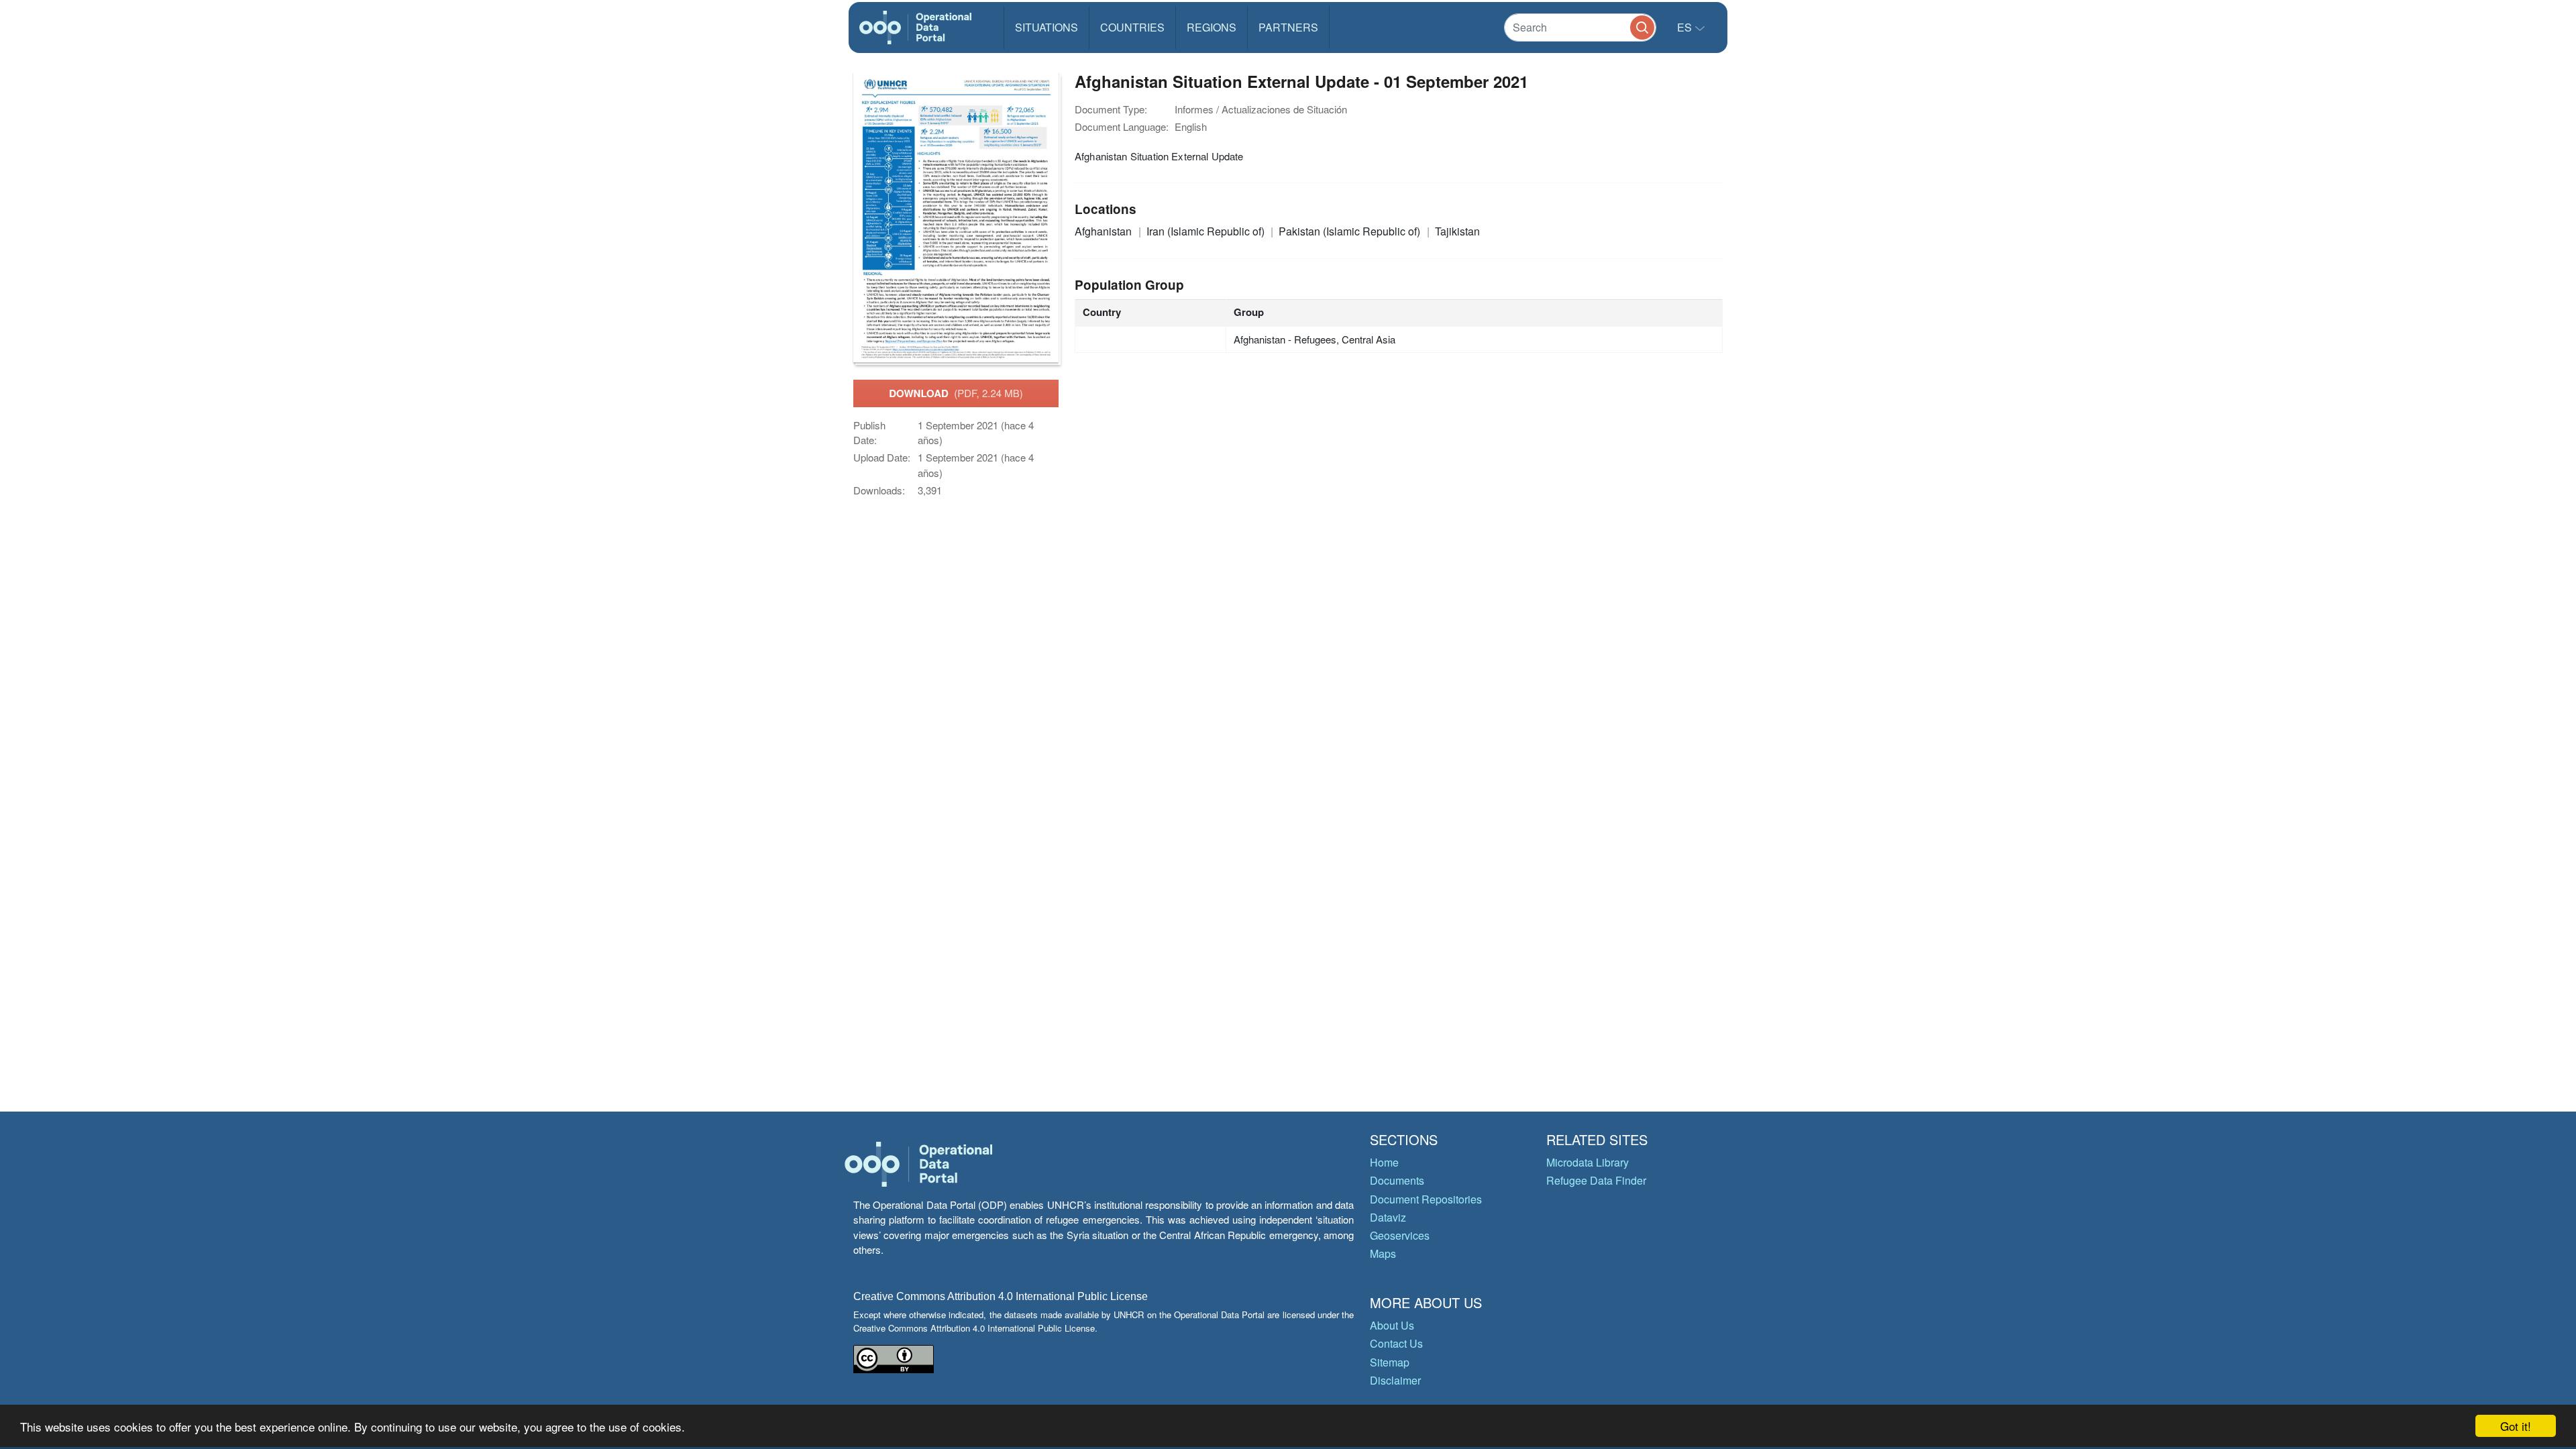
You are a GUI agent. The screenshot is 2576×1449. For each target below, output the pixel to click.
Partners (1288, 27)
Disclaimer (1395, 1380)
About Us (1392, 1325)
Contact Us (1396, 1343)
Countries (1132, 27)
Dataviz (1388, 1217)
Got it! (2516, 1426)
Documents (1397, 1180)
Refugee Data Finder (1596, 1180)
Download (956, 393)
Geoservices (1400, 1235)
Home (1384, 1162)
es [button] (1686, 27)
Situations (1046, 27)
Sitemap (1390, 1362)
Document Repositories (1426, 1199)
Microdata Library (1588, 1162)
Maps (1383, 1253)
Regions (1212, 27)
